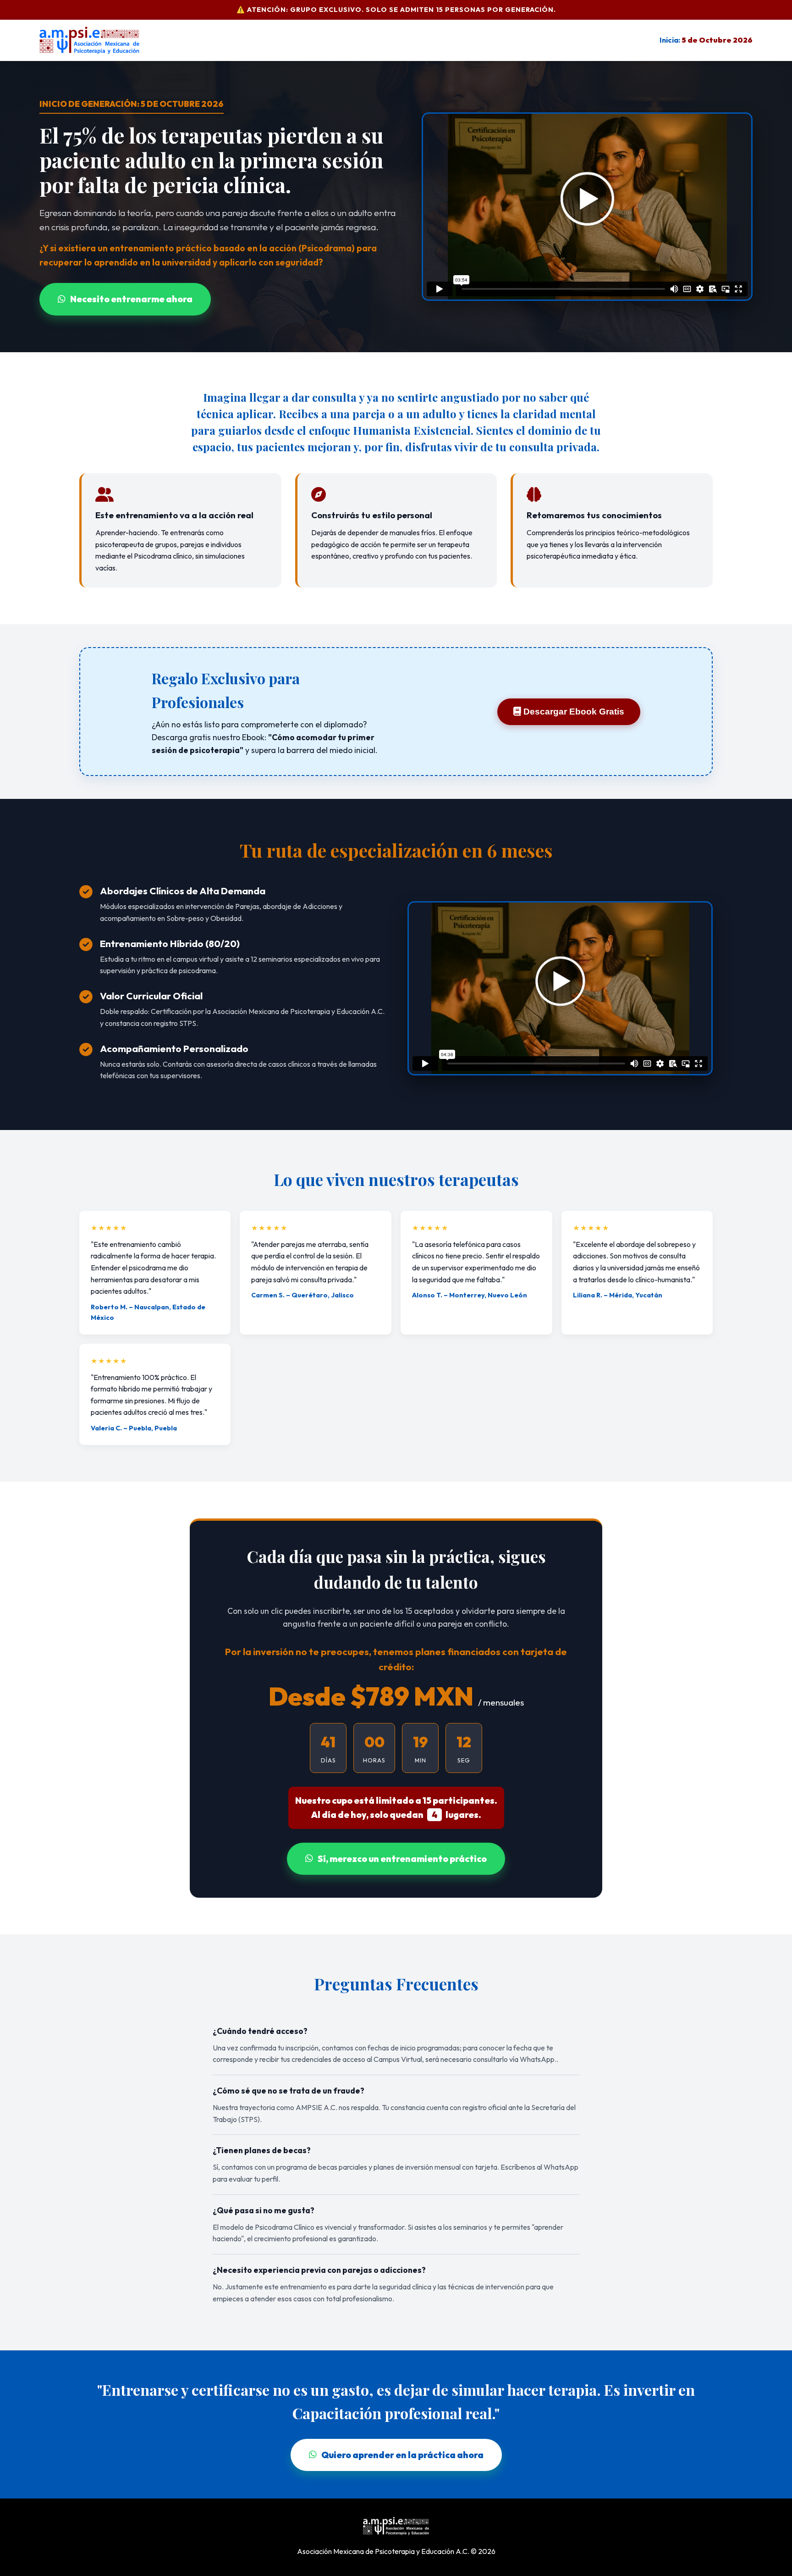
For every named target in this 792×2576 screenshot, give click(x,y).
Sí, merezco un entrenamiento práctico (402, 1859)
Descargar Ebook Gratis (573, 712)
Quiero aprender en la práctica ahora (402, 2455)
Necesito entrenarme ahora (131, 299)
